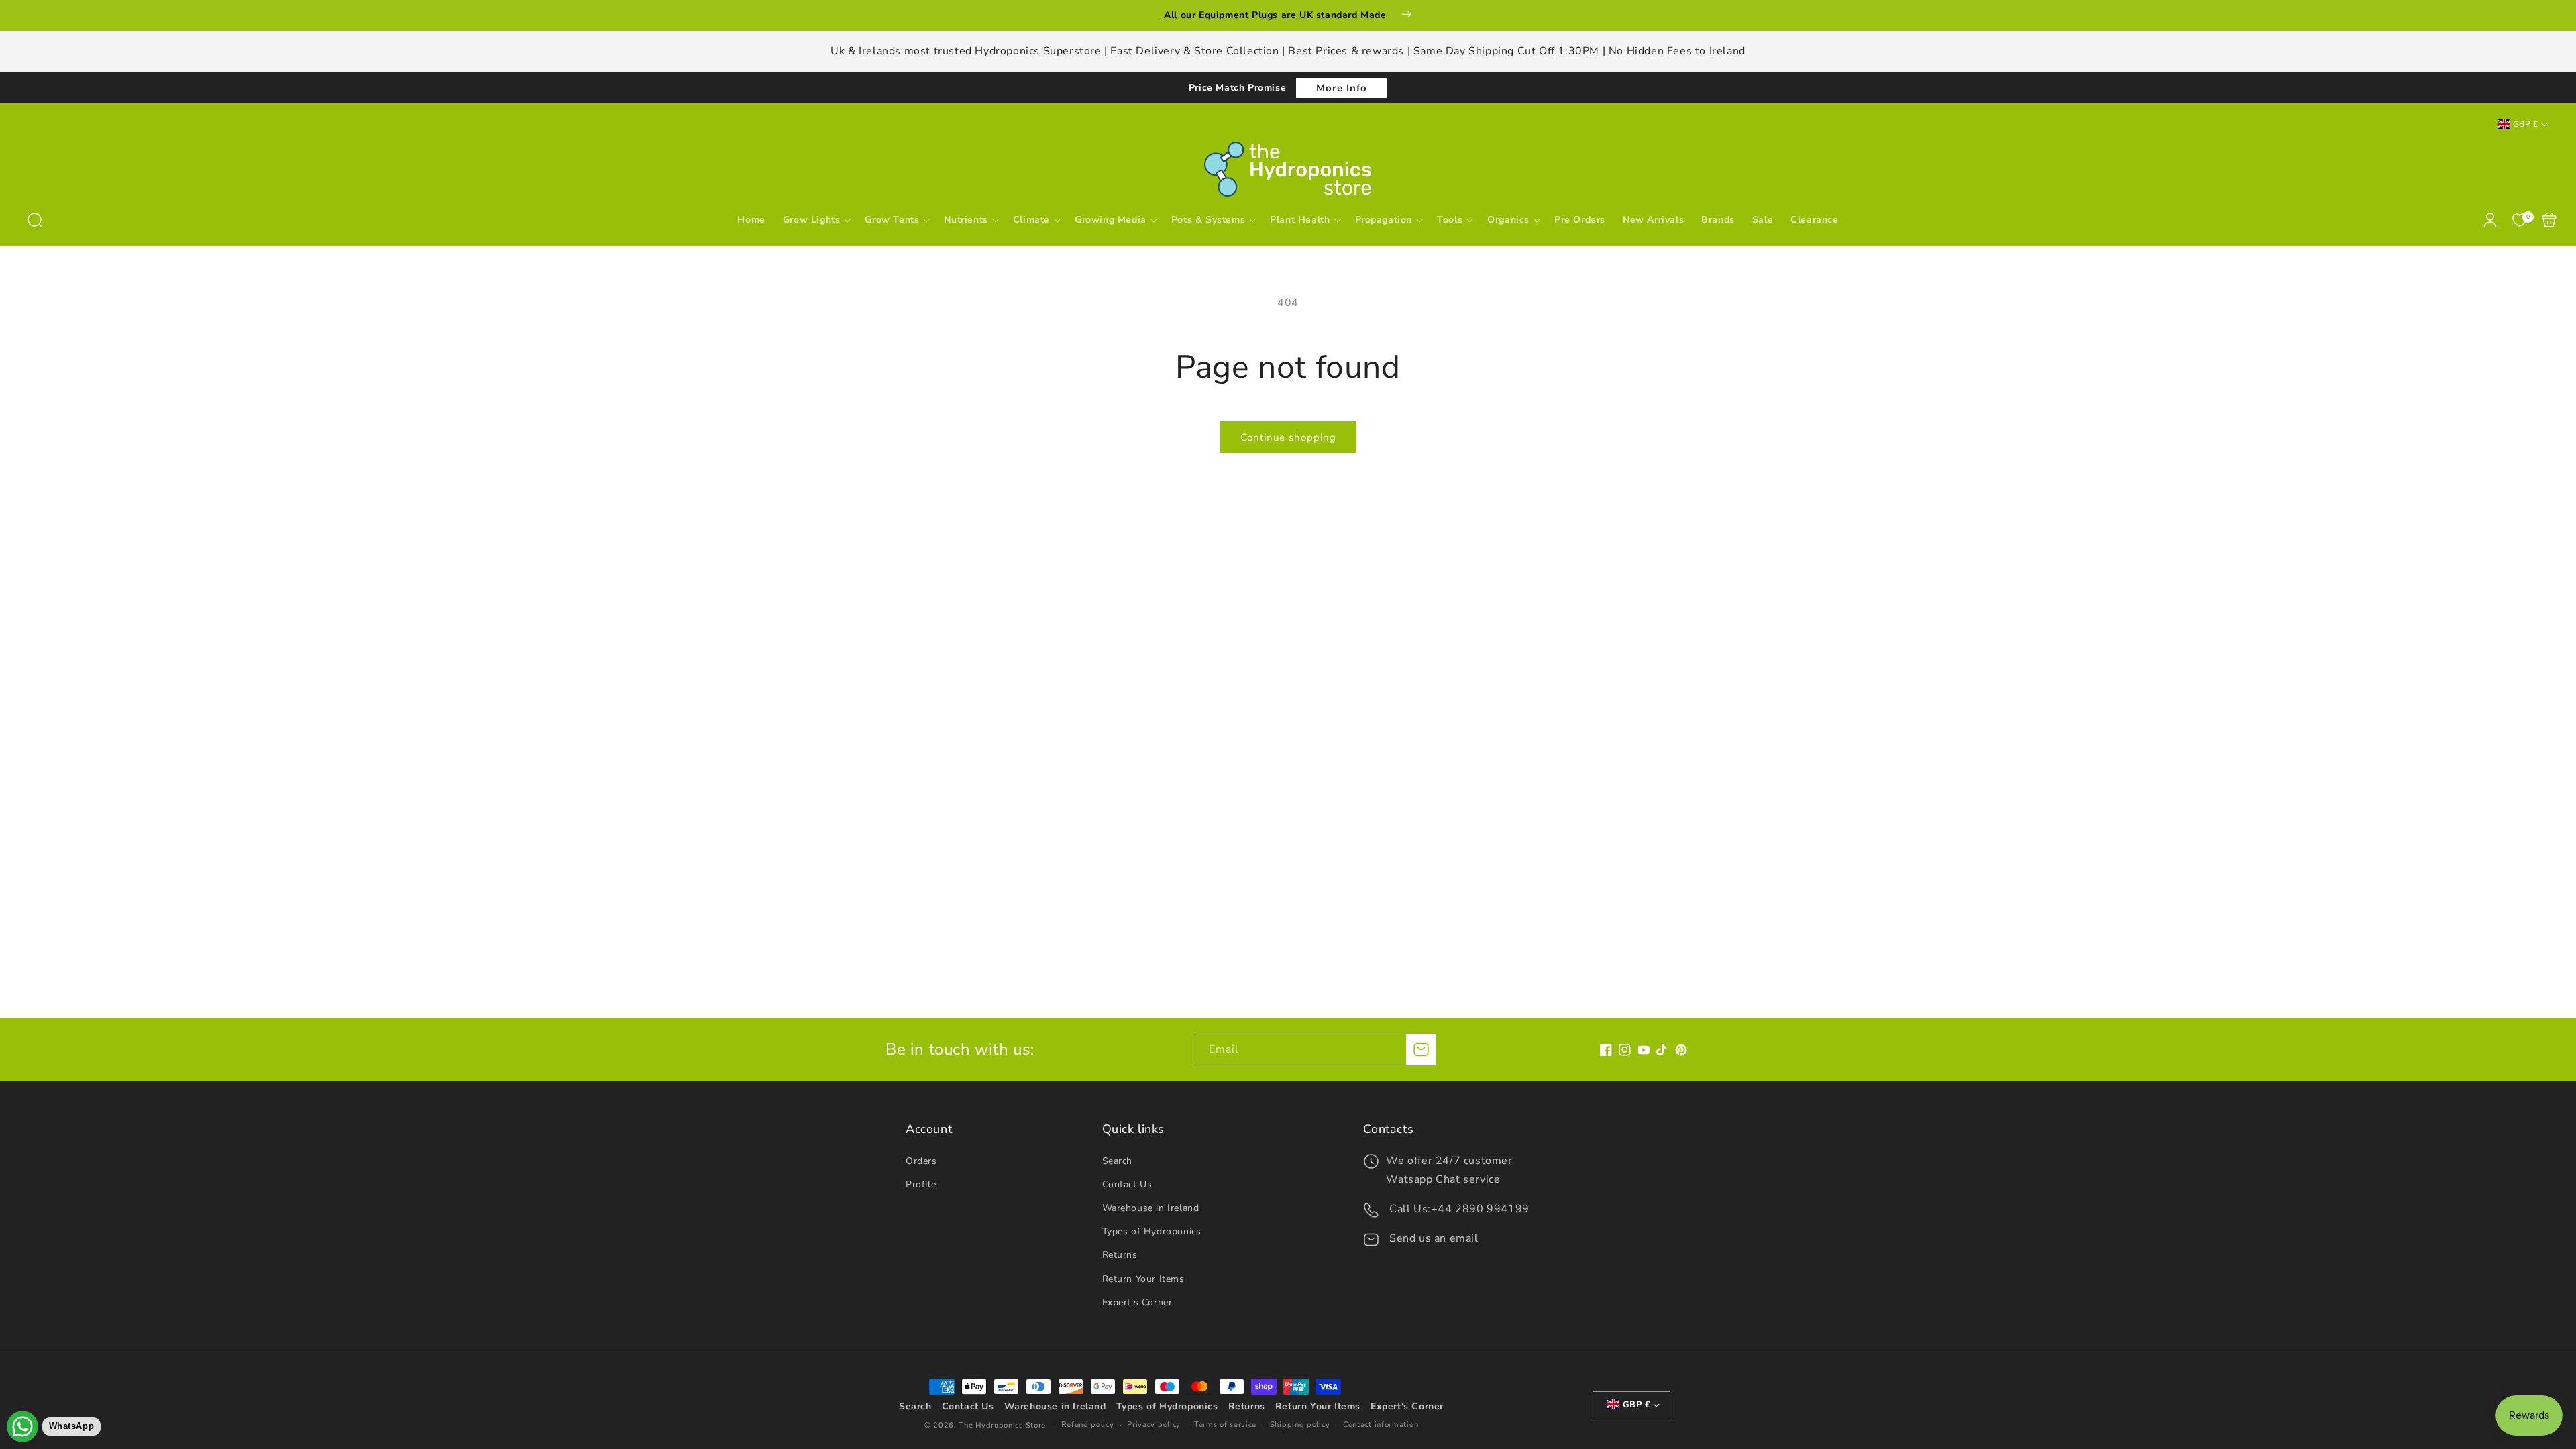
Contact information (1381, 1425)
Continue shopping (1288, 437)
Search (1118, 1161)
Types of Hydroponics (1152, 1231)
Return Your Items (1143, 1279)
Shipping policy (1300, 1425)
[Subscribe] (1421, 1050)
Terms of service (1225, 1425)
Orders (921, 1161)
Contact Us (1127, 1184)
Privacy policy (1154, 1425)
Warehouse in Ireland (1151, 1208)
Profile (921, 1184)
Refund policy (1087, 1425)
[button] (35, 220)
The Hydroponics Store (1002, 1425)
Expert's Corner (1137, 1302)
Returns (1120, 1255)
